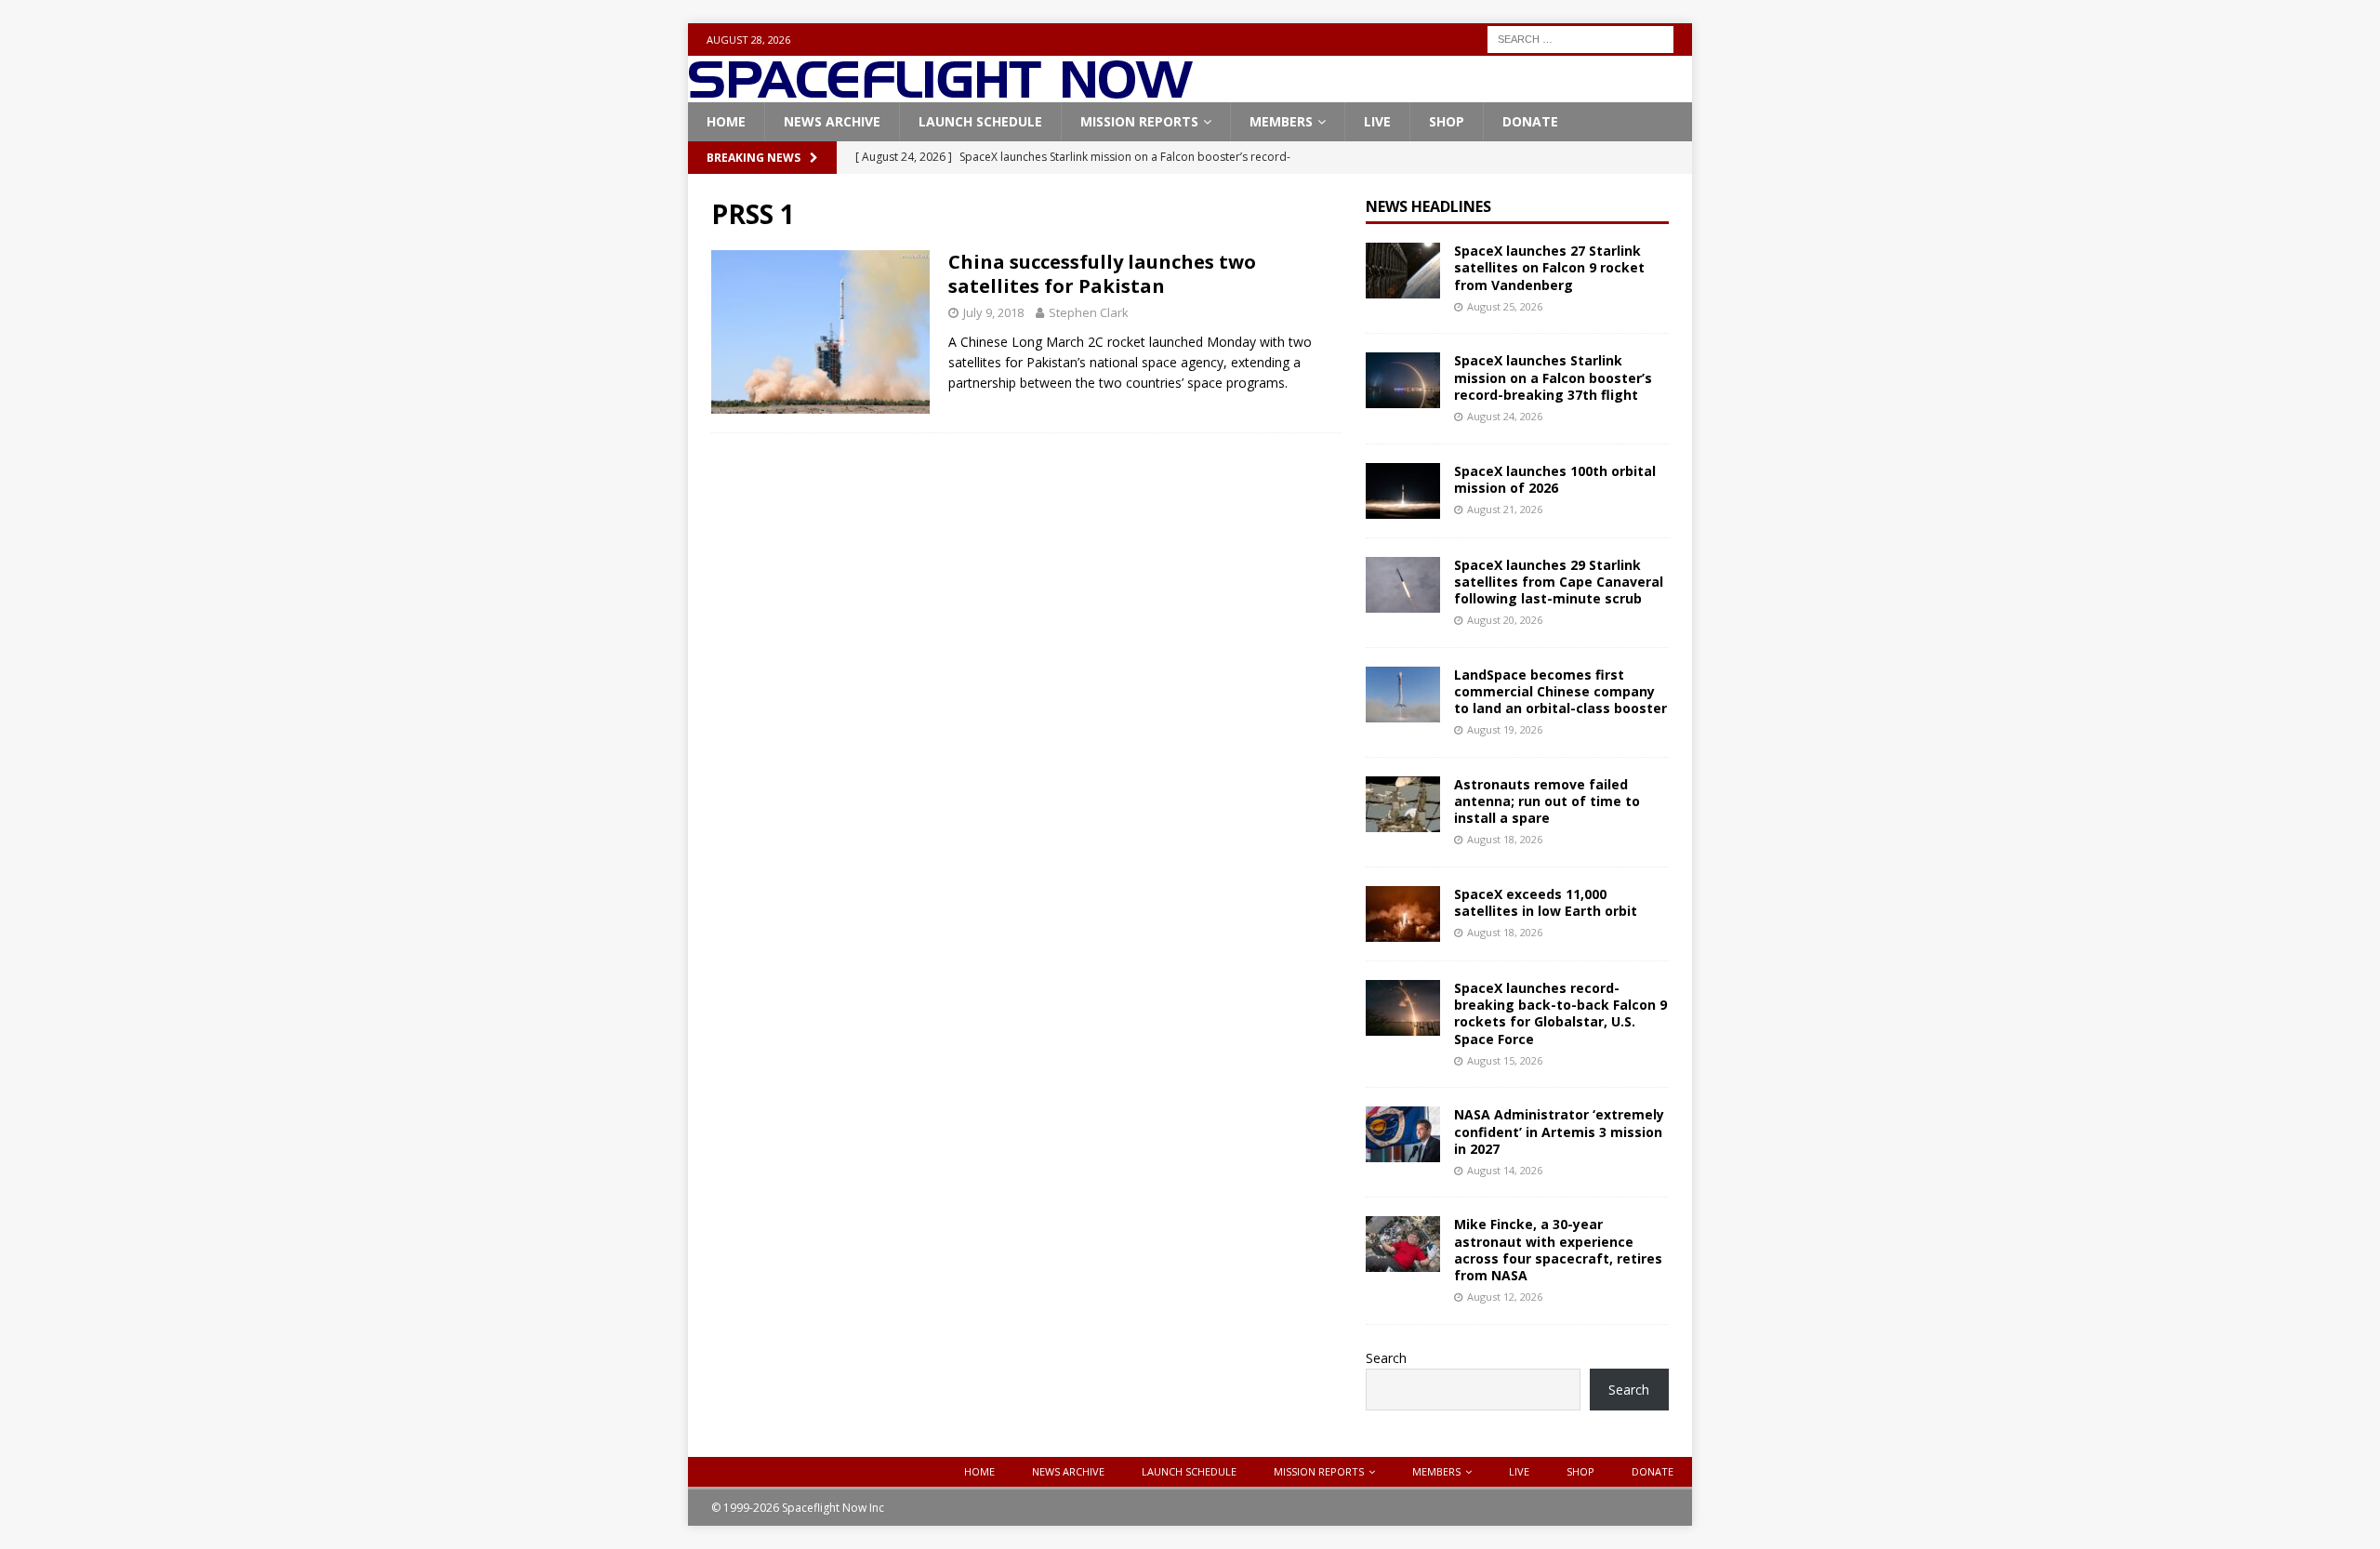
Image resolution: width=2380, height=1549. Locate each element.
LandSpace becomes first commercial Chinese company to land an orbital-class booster (1560, 691)
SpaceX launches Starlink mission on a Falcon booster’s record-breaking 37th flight (1553, 377)
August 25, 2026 (1505, 306)
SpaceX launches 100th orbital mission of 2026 (1555, 479)
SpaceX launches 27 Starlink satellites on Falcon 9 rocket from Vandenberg (1549, 267)
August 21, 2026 (1505, 509)
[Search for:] (1580, 38)
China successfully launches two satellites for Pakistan (1102, 274)
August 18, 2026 (1505, 839)
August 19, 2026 (1505, 729)
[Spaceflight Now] (940, 92)
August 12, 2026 (1505, 1297)
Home (726, 121)
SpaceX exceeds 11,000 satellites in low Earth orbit (1546, 902)
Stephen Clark (1089, 312)
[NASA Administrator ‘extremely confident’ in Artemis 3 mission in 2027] (1403, 1134)
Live (1377, 121)
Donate (1530, 121)
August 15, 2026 (1505, 1060)
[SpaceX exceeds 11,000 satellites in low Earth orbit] (1403, 914)
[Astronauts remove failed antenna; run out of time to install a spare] (1403, 804)
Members (1281, 121)
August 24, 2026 (1505, 416)
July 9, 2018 (993, 312)
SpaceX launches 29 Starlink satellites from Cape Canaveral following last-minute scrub (1559, 582)
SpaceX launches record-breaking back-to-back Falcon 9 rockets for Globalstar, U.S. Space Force (1560, 1013)
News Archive (832, 121)
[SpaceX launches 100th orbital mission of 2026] (1403, 491)
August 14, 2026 (1505, 1170)
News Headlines (1428, 206)
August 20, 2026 (1505, 620)
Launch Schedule (980, 121)
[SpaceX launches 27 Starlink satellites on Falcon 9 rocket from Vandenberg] (1403, 271)
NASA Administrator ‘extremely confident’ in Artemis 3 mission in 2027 (1559, 1131)
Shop (1447, 121)
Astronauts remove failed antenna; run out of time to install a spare (1547, 801)
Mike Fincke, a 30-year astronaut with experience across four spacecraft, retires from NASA (1558, 1250)
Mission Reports (1139, 121)
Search (1386, 1358)
